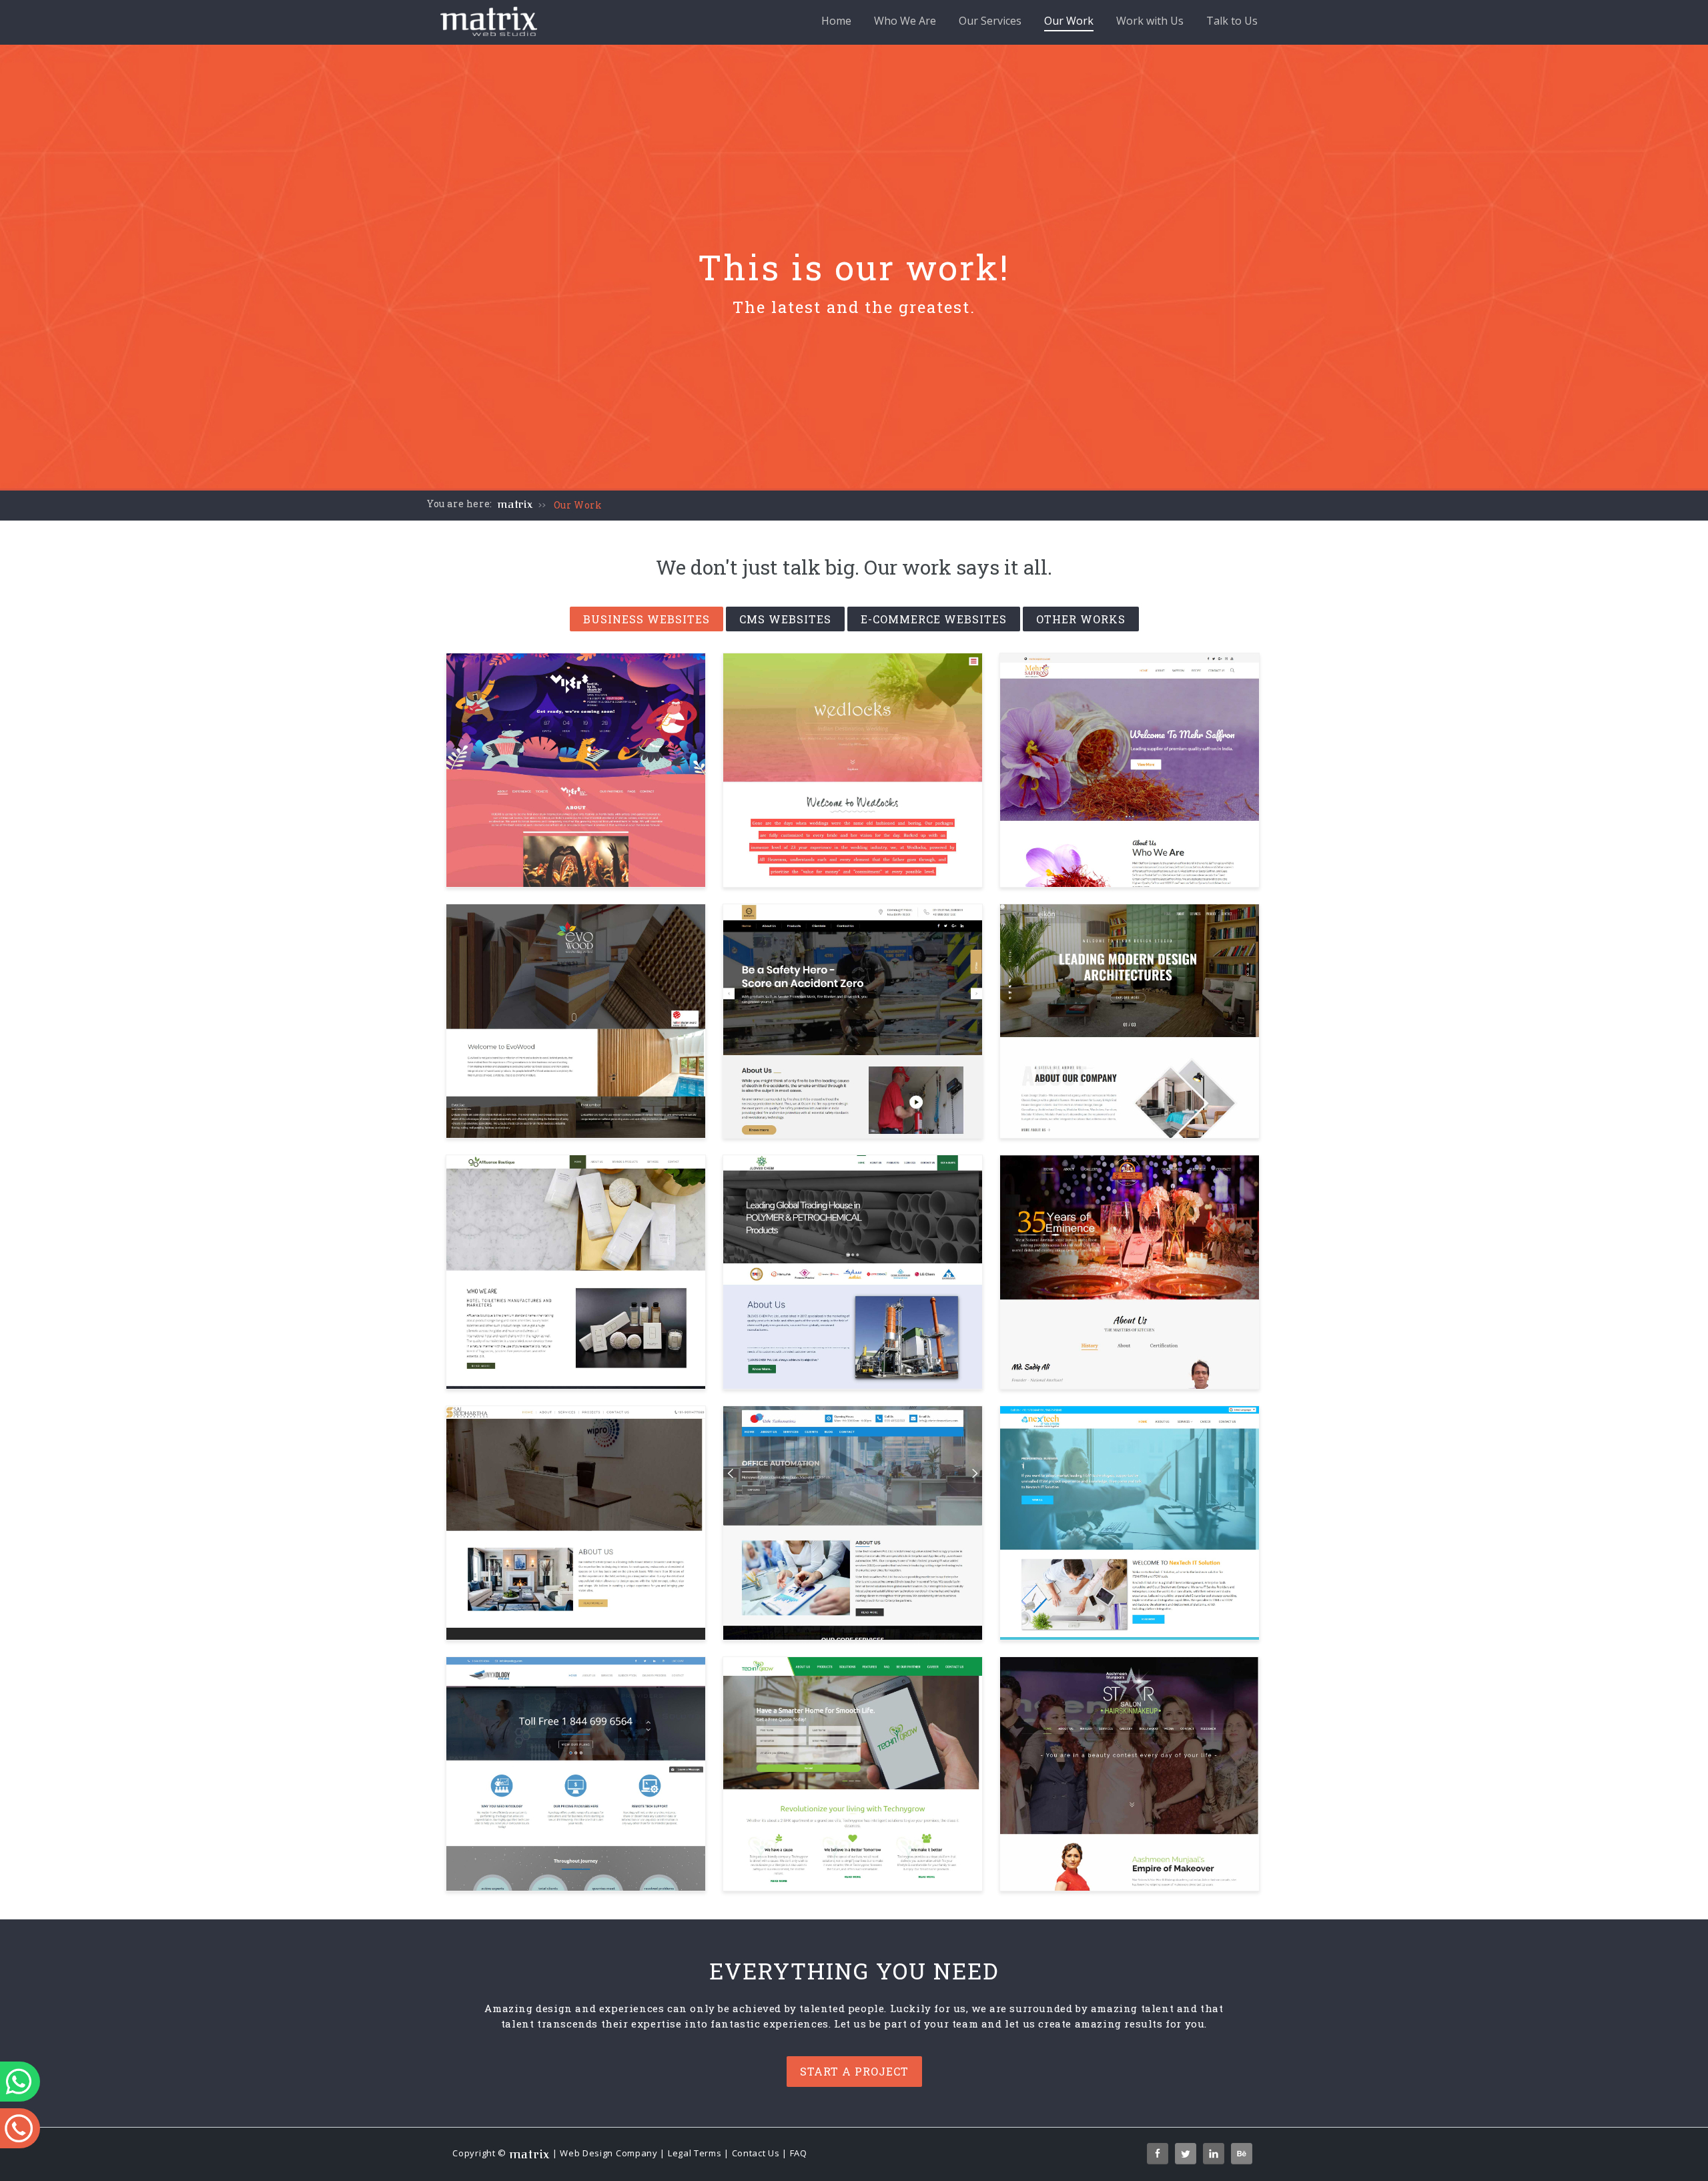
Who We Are (905, 21)
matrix (515, 505)
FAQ (799, 2153)
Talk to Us (1232, 21)
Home (836, 21)
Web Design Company (609, 2153)
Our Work (1069, 21)
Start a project (854, 2071)
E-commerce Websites (934, 619)
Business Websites (647, 619)
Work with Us (1150, 21)
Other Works (1081, 619)
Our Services (990, 21)
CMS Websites (785, 619)
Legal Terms (695, 2153)
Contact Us (756, 2153)
